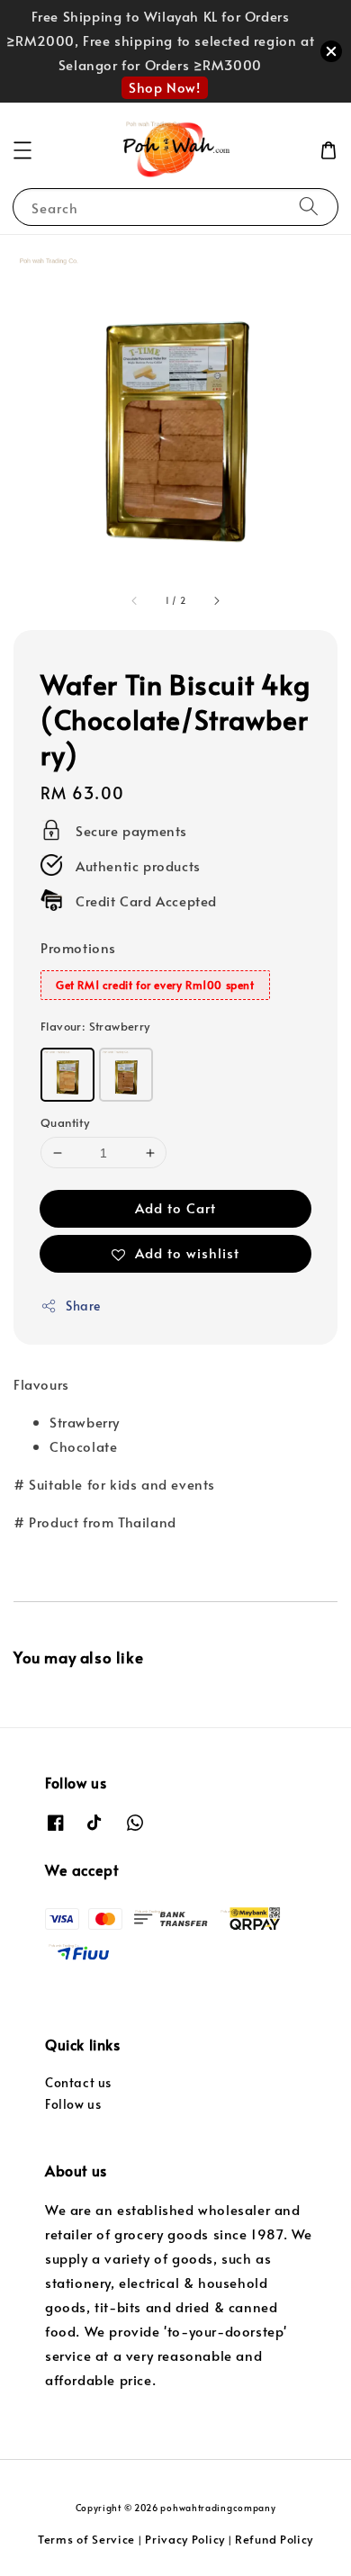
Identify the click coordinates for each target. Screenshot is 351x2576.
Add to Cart (175, 1207)
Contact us (78, 2082)
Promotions (78, 947)
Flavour (95, 1026)
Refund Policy (274, 2539)
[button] (22, 150)
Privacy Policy (185, 2539)
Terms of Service (86, 2539)
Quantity (65, 1122)
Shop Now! (164, 87)
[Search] (309, 207)
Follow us (73, 2104)
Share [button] (83, 1306)
